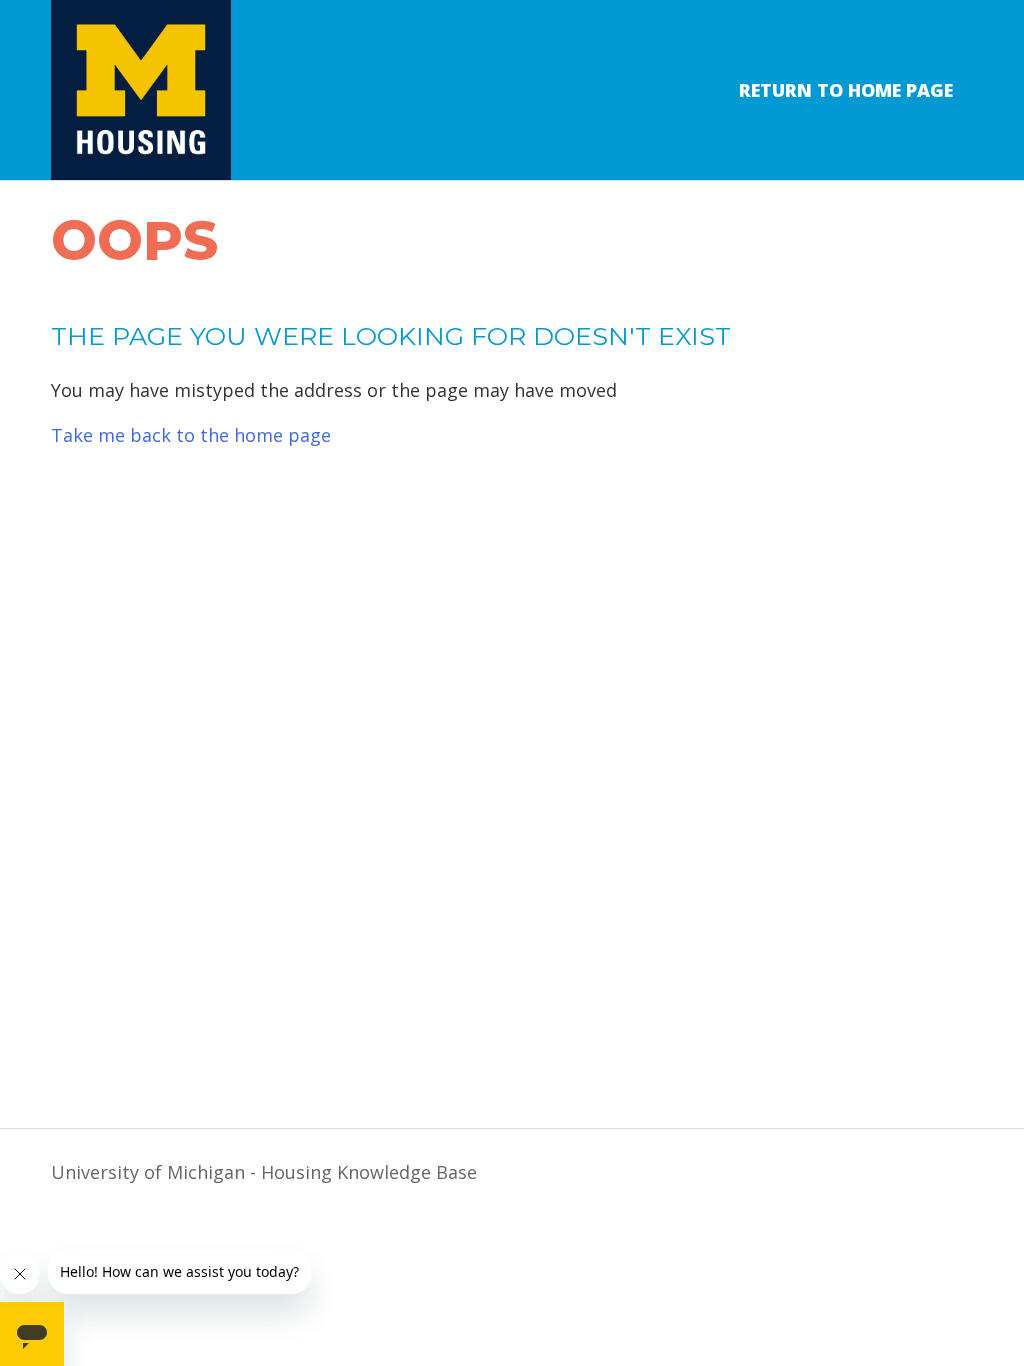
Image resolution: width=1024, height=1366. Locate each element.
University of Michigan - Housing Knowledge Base (264, 1172)
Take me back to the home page (191, 435)
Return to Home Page (846, 90)
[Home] (141, 90)
